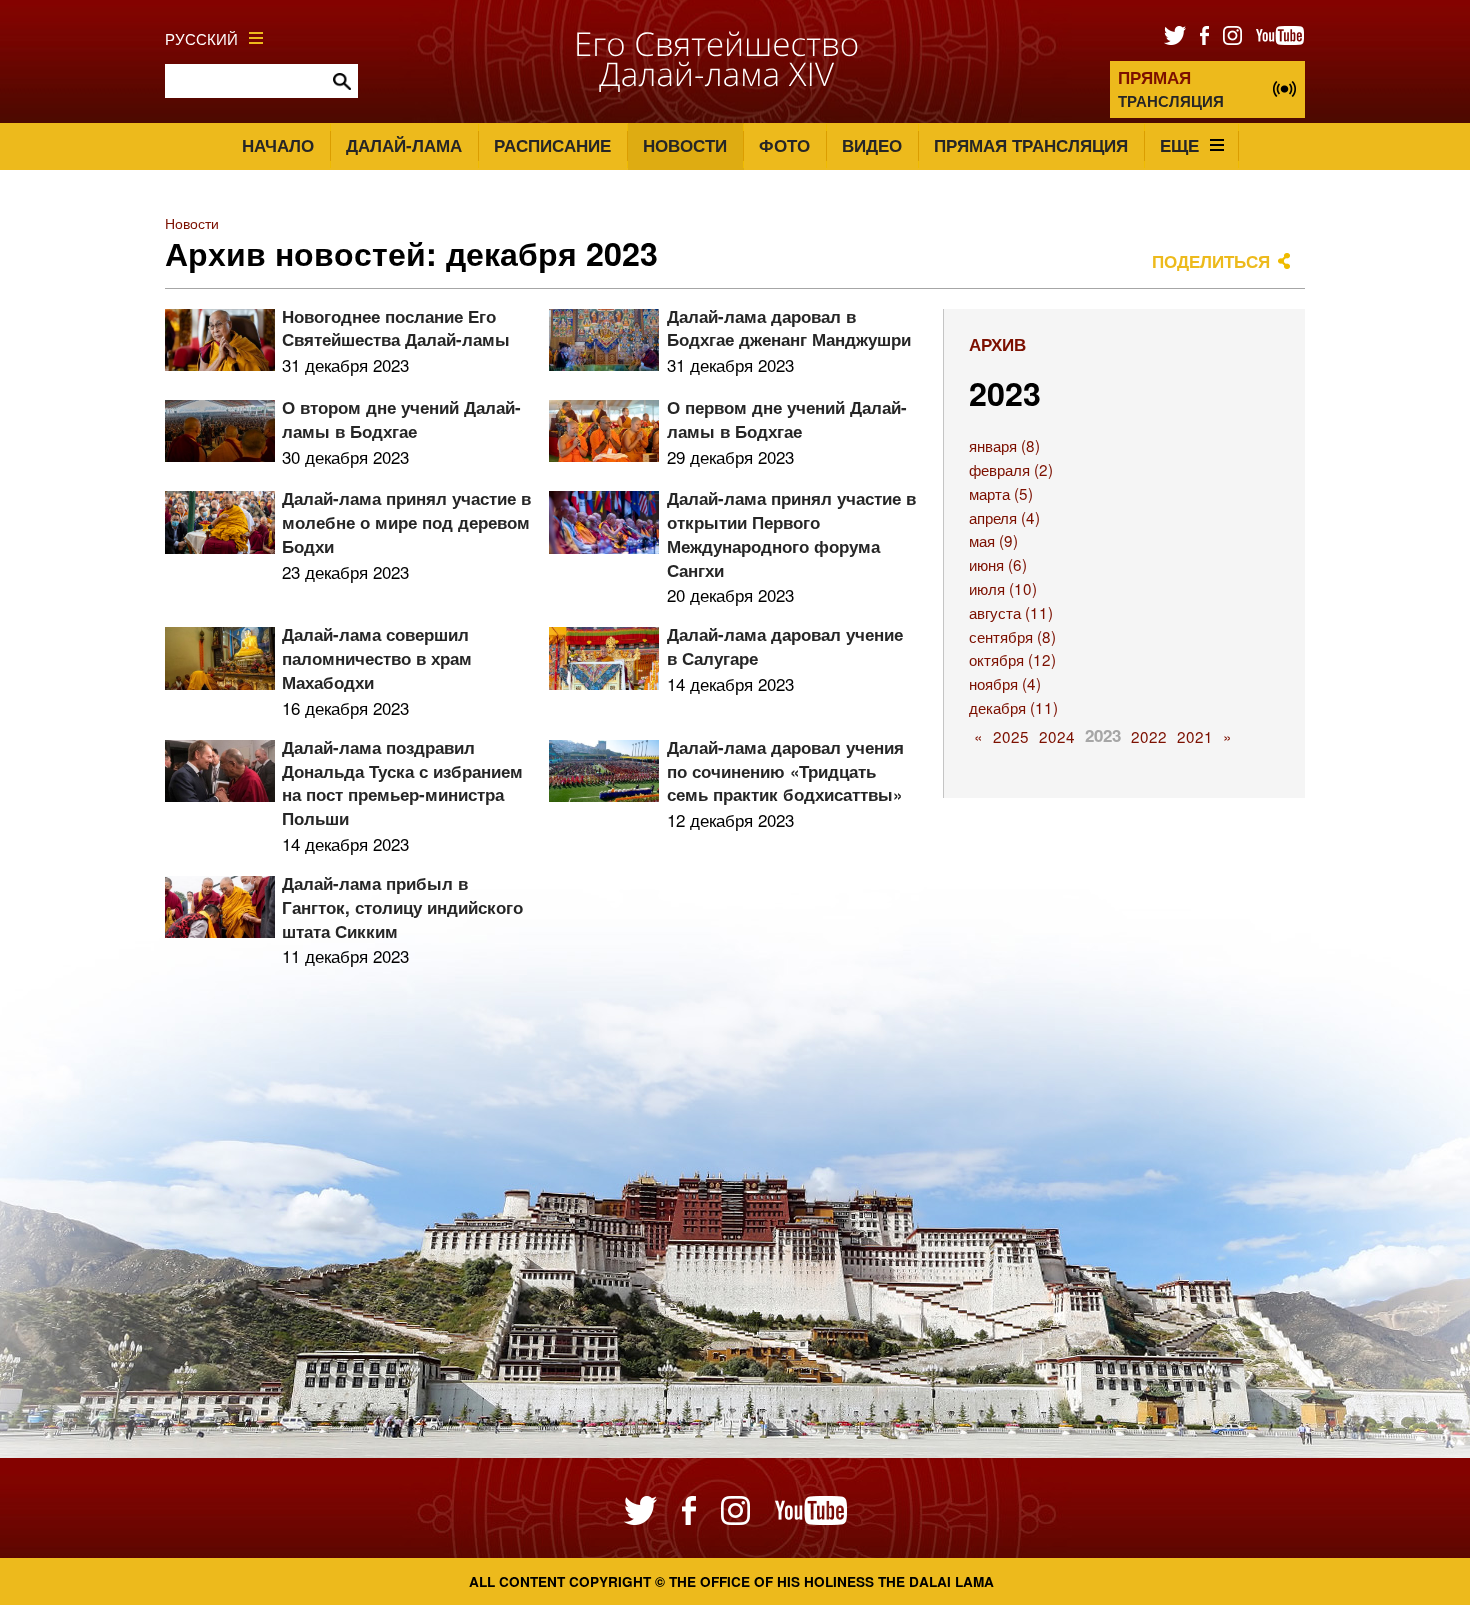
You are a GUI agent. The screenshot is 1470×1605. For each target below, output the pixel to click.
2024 (1057, 736)
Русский (201, 38)
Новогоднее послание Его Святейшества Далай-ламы (396, 328)
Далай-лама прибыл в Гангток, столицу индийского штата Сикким (402, 907)
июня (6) (998, 564)
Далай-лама (404, 145)
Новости (685, 145)
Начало (278, 145)
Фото (784, 145)
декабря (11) (1013, 707)
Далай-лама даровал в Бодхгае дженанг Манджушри (789, 328)
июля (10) (1003, 588)
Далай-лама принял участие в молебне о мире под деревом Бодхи (406, 522)
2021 (1195, 736)
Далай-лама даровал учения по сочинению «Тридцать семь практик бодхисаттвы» (785, 771)
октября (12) (1012, 659)
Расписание (552, 145)
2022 (1149, 736)
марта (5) (1001, 493)
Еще (1179, 145)
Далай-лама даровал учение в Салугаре (785, 646)
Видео (872, 145)
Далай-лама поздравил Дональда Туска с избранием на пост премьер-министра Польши (402, 782)
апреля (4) (1004, 517)
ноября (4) (1005, 683)
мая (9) (993, 540)
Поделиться (1211, 261)
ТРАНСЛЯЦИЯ (1171, 88)
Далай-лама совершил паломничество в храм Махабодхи (377, 658)
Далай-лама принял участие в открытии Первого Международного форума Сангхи (791, 533)
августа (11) (1011, 612)
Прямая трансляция (1031, 145)
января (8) (1004, 445)
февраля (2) (1011, 469)
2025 (1011, 736)
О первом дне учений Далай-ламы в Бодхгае (787, 419)
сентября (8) (1012, 636)
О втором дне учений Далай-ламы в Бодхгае (401, 419)
